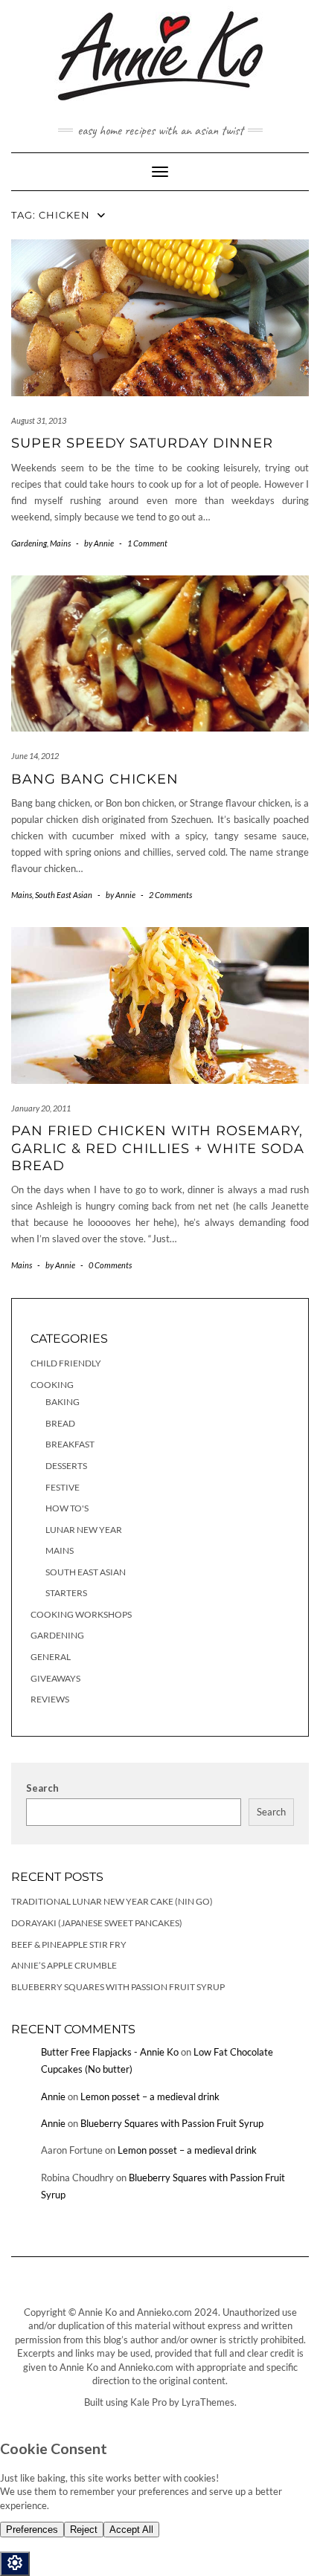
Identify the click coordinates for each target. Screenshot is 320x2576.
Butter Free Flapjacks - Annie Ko (110, 2052)
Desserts (66, 1466)
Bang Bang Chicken (95, 779)
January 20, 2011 (41, 1108)
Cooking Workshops (81, 1614)
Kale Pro (148, 2402)
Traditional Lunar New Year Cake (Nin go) (112, 1901)
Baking (63, 1402)
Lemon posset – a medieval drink (150, 2096)
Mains (60, 543)
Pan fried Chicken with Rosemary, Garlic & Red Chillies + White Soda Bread (158, 1148)
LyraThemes (208, 2402)
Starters (66, 1593)
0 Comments (110, 1265)
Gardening (29, 543)
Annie (53, 2096)
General (51, 1657)
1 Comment (147, 543)
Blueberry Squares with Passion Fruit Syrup (118, 1987)
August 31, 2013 (39, 420)
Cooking (52, 1385)
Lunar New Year (84, 1530)
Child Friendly (66, 1363)
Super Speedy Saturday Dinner (142, 443)
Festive (63, 1487)
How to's (67, 1508)
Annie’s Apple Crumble (64, 1965)
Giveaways (55, 1678)
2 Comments (170, 895)
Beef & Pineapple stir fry (69, 1944)
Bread (60, 1423)
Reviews (50, 1699)
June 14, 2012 (35, 756)
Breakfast (70, 1444)
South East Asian (64, 895)
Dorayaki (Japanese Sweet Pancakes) (97, 1923)
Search (42, 1788)
